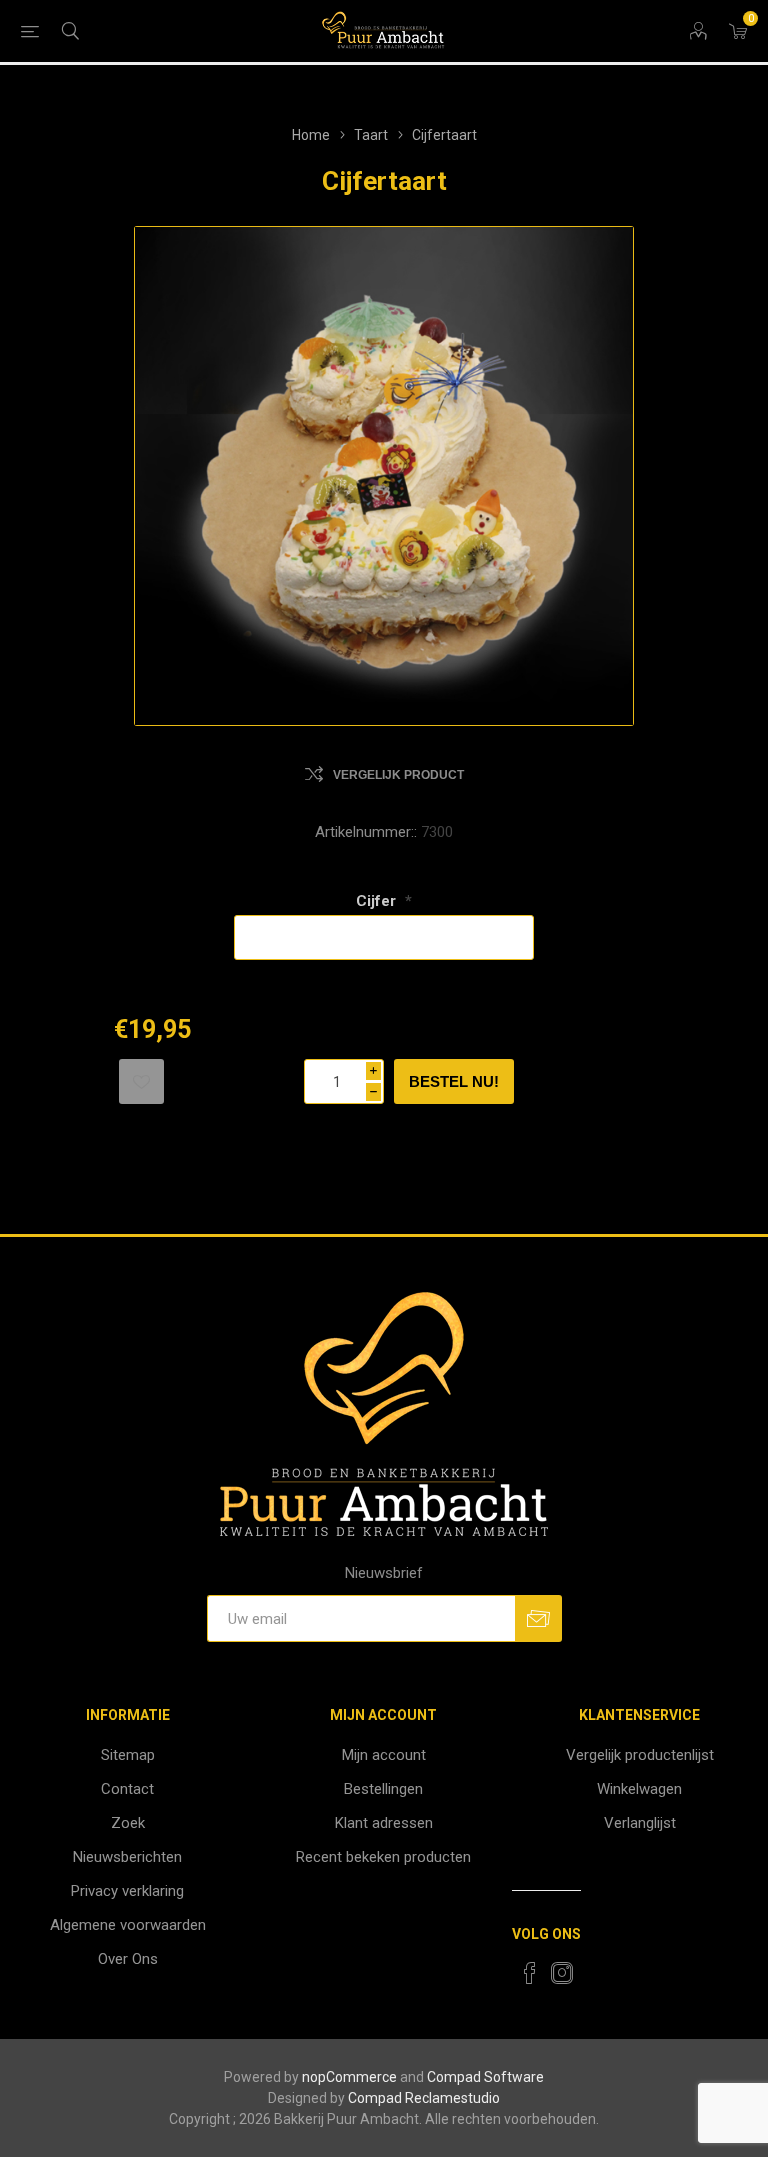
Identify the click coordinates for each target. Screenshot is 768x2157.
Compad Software (485, 2077)
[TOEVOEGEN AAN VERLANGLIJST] (141, 1081)
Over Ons (128, 1959)
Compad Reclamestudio (424, 2098)
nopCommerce (349, 2077)
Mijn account (384, 1755)
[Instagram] (562, 1973)
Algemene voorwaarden (128, 1925)
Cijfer (378, 901)
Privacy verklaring (127, 1891)
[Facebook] (530, 1973)
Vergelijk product (398, 775)
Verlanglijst (640, 1823)
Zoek (128, 1823)
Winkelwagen (639, 1789)
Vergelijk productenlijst (640, 1755)
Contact (127, 1789)
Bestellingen (383, 1789)
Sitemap (128, 1755)
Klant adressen (384, 1823)
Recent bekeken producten (383, 1857)
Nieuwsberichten (127, 1857)
